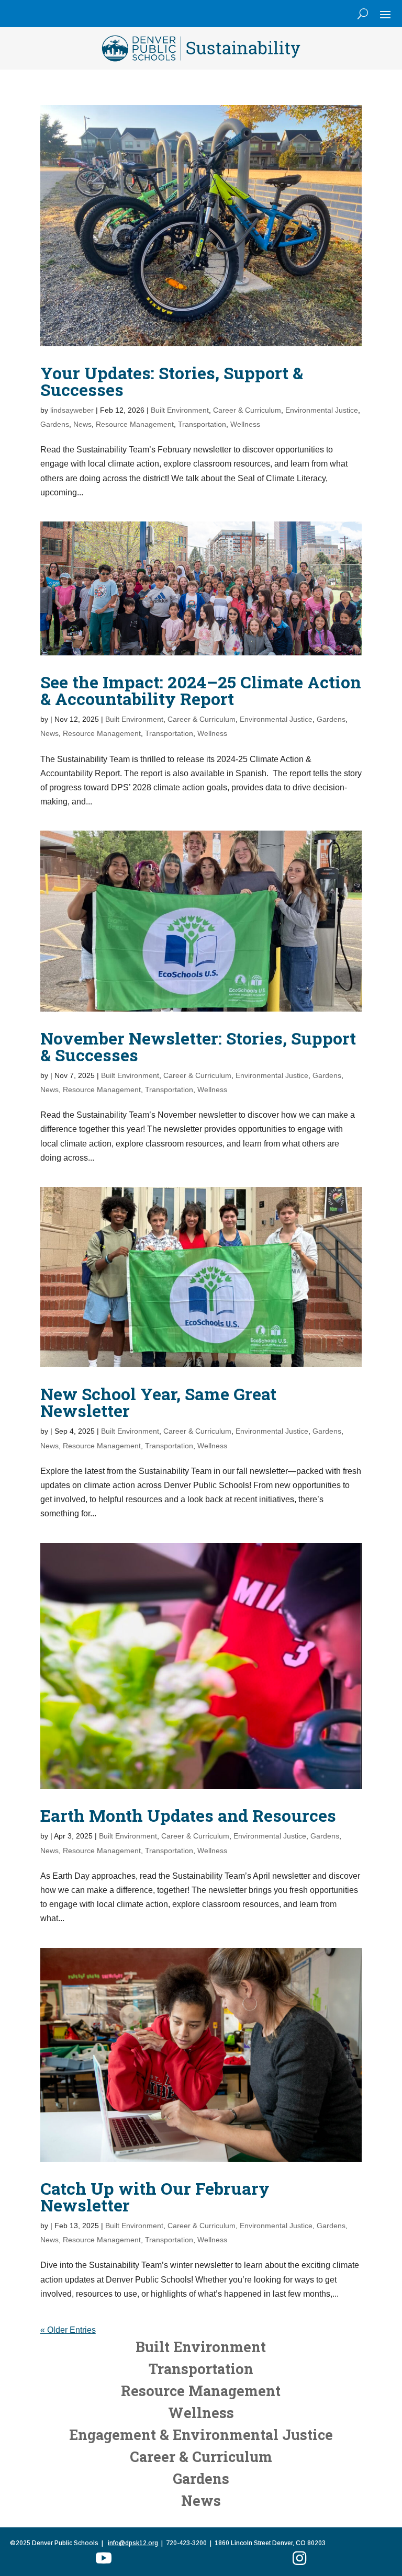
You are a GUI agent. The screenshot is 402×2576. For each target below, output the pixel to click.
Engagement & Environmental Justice (201, 2435)
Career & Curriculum (247, 410)
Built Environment (180, 410)
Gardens (55, 424)
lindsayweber (72, 410)
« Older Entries (68, 2330)
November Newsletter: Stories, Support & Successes (198, 1046)
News (82, 424)
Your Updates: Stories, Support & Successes (172, 381)
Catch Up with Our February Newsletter (155, 2197)
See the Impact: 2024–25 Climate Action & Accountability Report (201, 690)
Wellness (245, 424)
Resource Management (135, 424)
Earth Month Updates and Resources (188, 1815)
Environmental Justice (322, 410)
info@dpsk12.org (133, 2543)
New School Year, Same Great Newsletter (158, 1402)
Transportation (202, 424)
